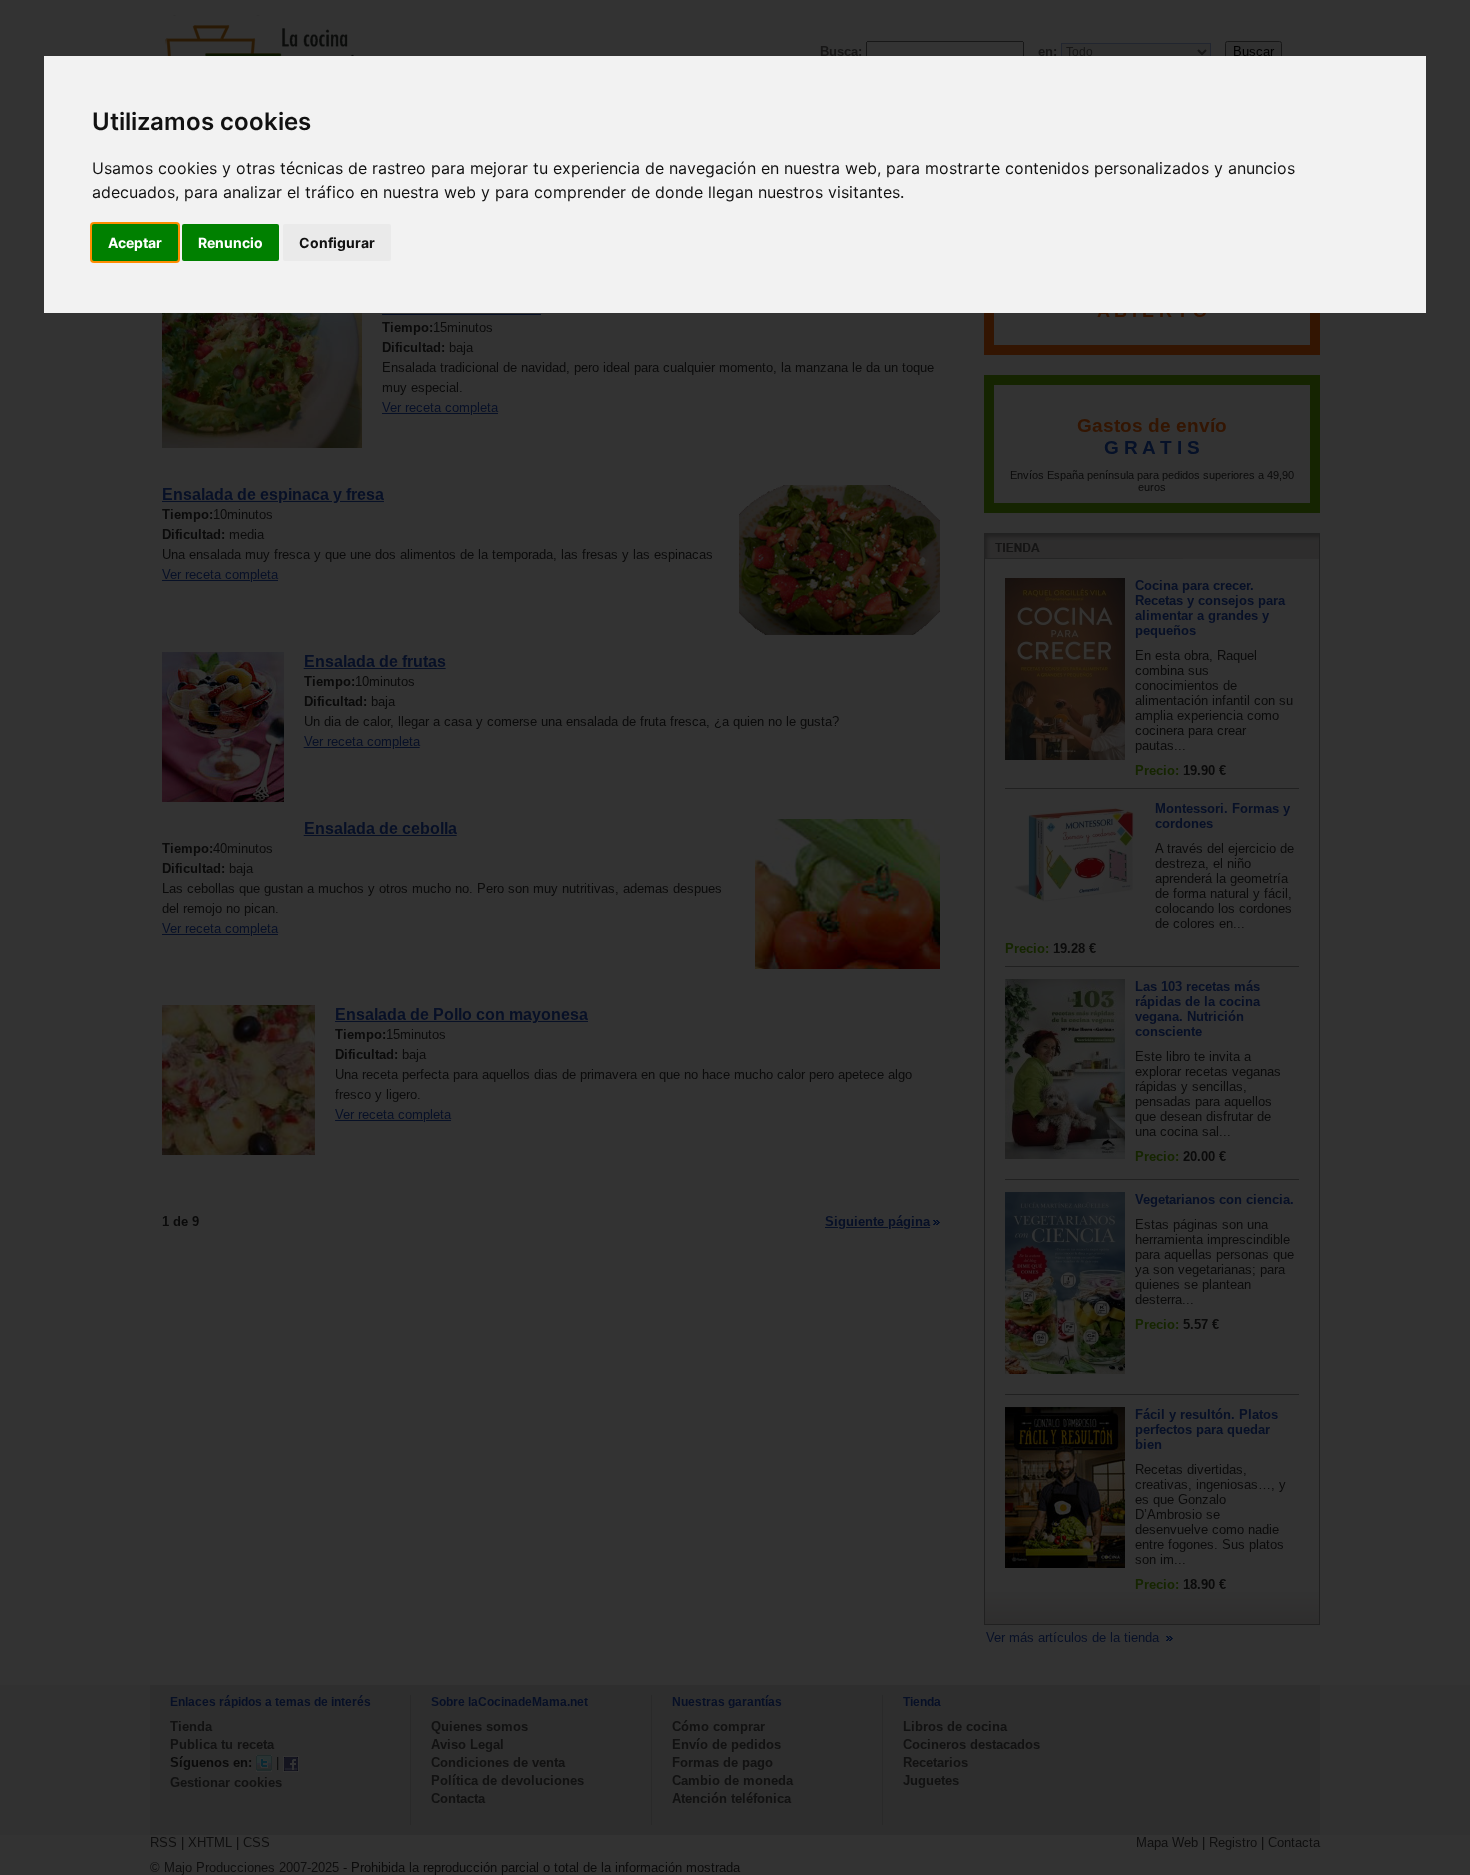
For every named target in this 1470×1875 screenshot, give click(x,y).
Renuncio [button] (230, 242)
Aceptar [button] (135, 242)
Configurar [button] (337, 242)
